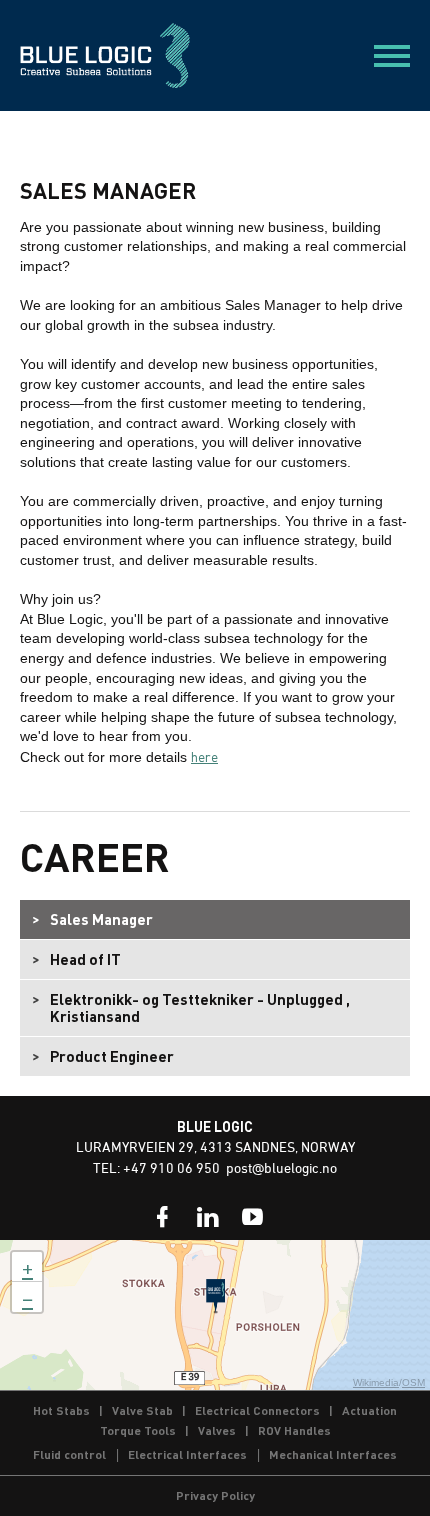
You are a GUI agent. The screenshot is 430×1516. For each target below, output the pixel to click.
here (204, 756)
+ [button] (27, 1267)
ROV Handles (294, 1430)
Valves (217, 1430)
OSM (413, 1382)
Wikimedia (376, 1382)
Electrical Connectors (257, 1410)
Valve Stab (142, 1410)
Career (95, 856)
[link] (162, 1217)
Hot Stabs (61, 1410)
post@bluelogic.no (281, 1169)
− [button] (27, 1297)
